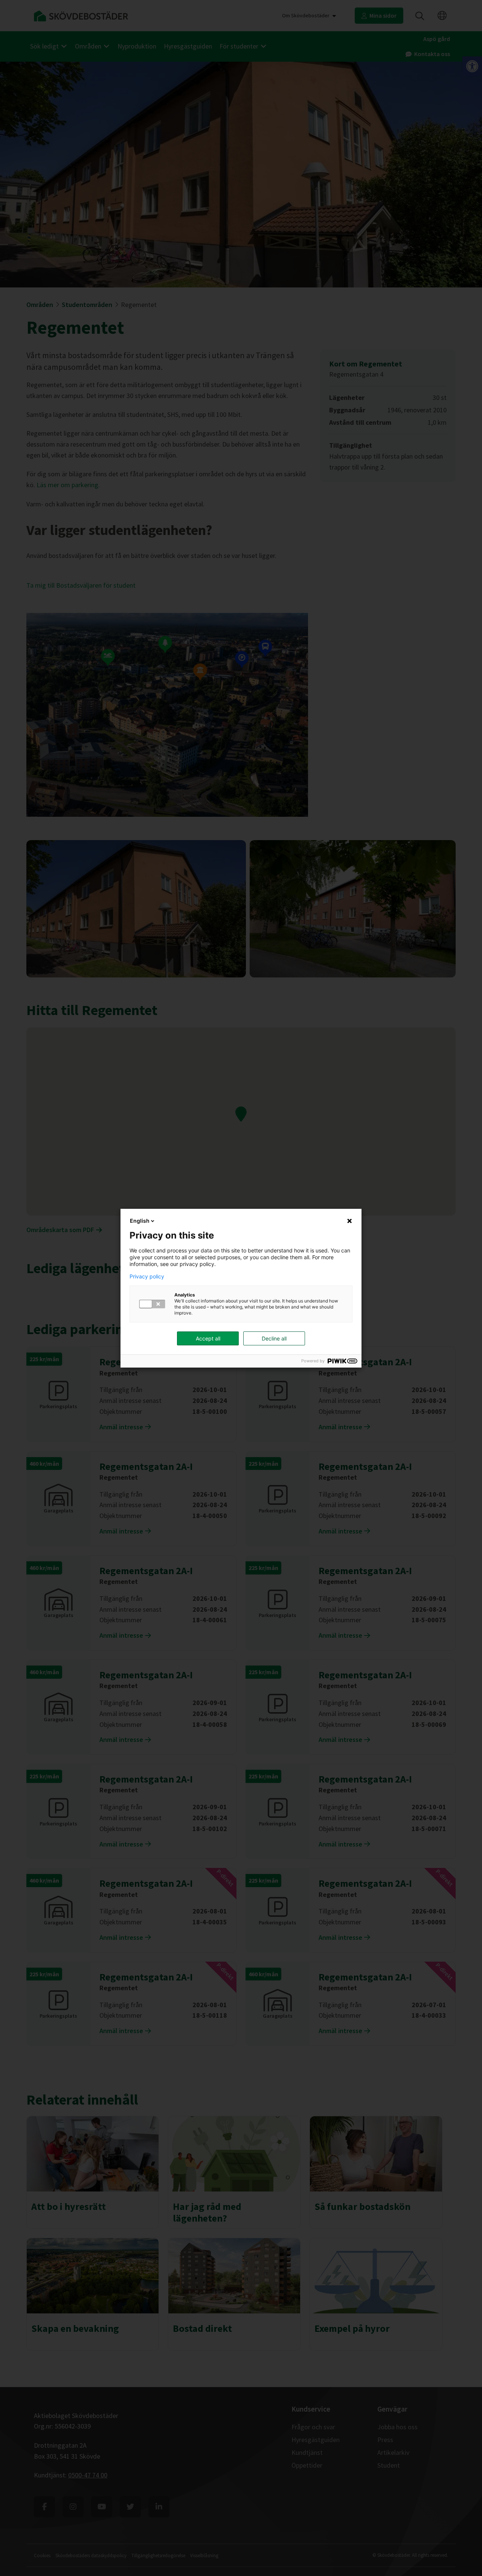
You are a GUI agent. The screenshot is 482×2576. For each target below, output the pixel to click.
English (140, 1221)
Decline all (274, 1338)
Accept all (208, 1338)
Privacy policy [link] (147, 1277)
